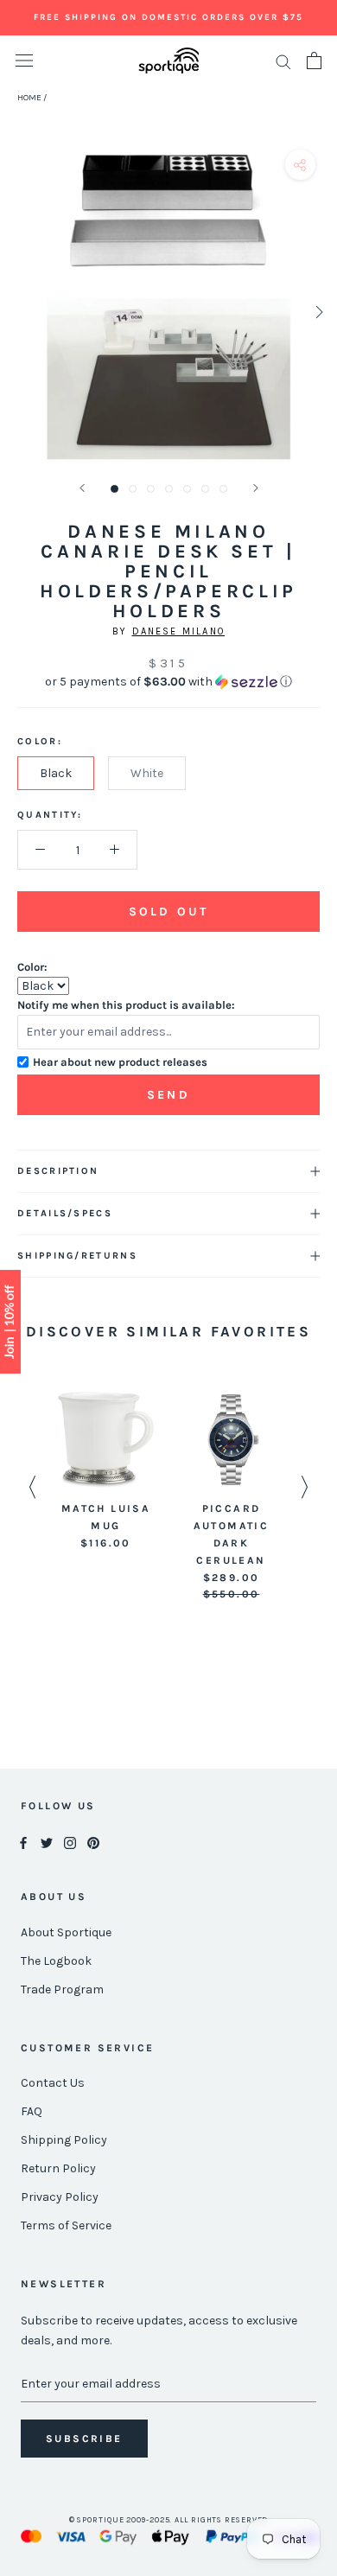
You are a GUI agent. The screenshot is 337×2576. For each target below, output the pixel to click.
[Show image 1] (114, 489)
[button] (168, 682)
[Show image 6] (205, 489)
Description (58, 1171)
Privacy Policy (60, 2197)
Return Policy (58, 2168)
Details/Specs (65, 1213)
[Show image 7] (223, 489)
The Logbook (56, 1961)
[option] (106, 1472)
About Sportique (66, 1932)
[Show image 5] (187, 489)
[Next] (256, 488)
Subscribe (84, 2439)
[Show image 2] (133, 489)
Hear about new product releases (120, 1062)
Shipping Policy (64, 2140)
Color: (32, 967)
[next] (318, 312)
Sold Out (168, 912)
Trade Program (62, 1989)
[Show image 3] (151, 489)
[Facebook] (23, 1843)
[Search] (283, 61)
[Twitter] (47, 1843)
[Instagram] (70, 1843)
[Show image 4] (169, 489)
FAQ (32, 2111)
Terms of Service (66, 2225)
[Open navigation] (24, 61)
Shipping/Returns (77, 1256)
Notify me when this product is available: (126, 1005)
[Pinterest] (93, 1843)
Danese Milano (179, 631)
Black (56, 773)
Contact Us (53, 2083)
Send (168, 1095)
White (147, 773)
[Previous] (82, 488)
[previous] (19, 312)
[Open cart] (314, 61)
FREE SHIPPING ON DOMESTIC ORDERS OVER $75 (168, 17)
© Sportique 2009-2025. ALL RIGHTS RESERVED (169, 2520)
